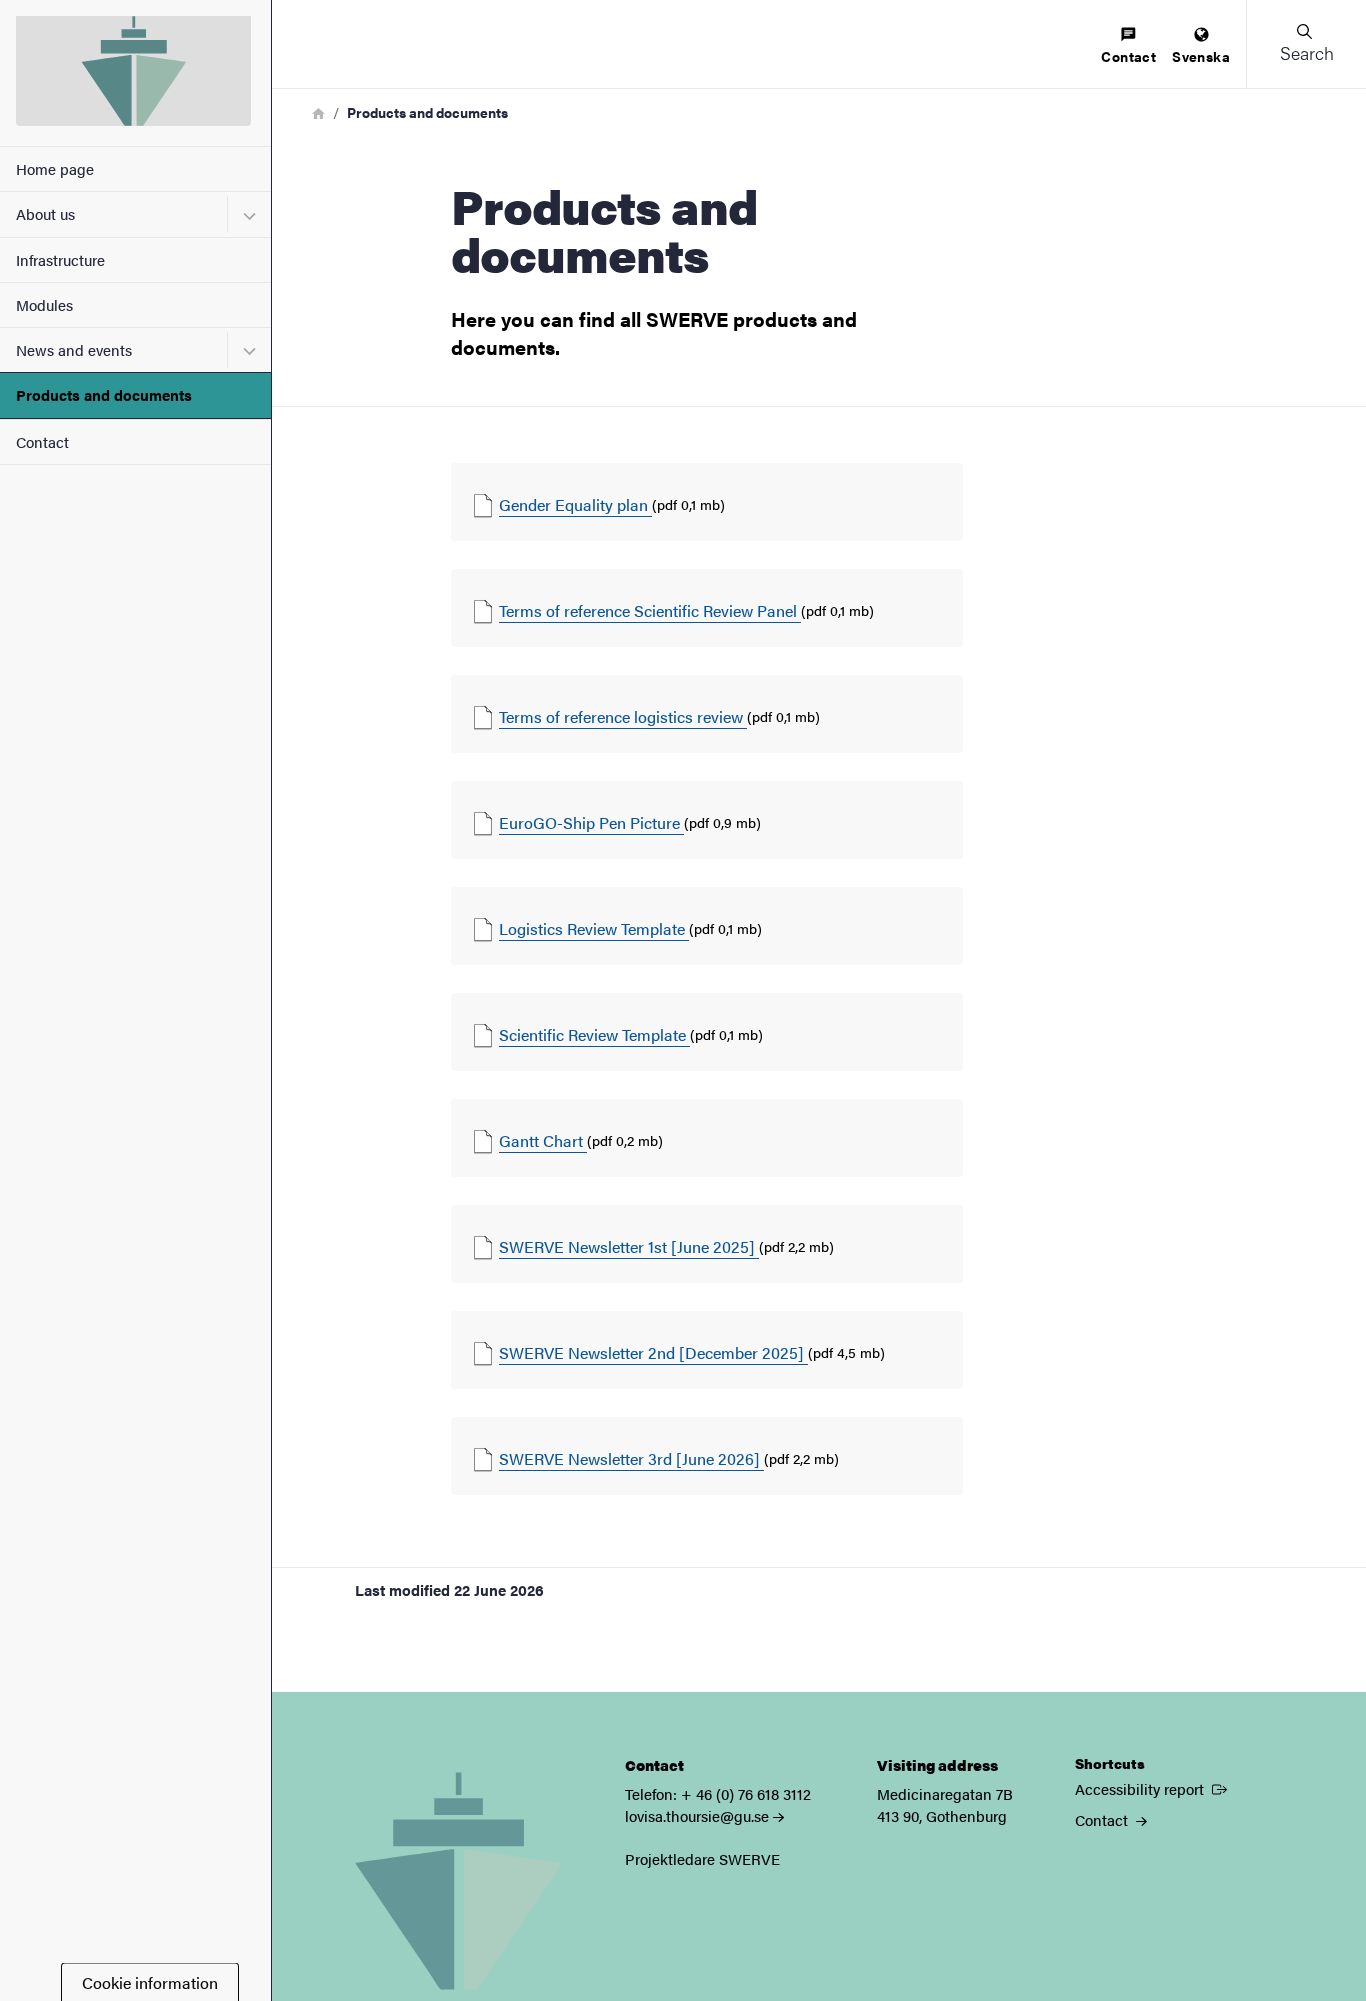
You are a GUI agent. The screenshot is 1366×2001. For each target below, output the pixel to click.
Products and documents (104, 394)
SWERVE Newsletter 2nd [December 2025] (653, 1352)
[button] (1306, 44)
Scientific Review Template (594, 1034)
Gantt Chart (543, 1140)
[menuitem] (1128, 46)
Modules (44, 304)
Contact (42, 441)
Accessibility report (1153, 1788)
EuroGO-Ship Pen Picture (591, 822)
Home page (55, 168)
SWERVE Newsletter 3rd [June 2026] (631, 1458)
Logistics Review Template (594, 928)
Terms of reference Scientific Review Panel (650, 610)
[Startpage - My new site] (135, 73)
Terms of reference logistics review (623, 716)
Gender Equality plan (575, 504)
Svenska (1201, 56)
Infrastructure (60, 259)
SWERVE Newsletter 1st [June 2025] (629, 1246)
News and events (74, 349)
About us (45, 213)
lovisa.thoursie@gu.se (697, 1815)
